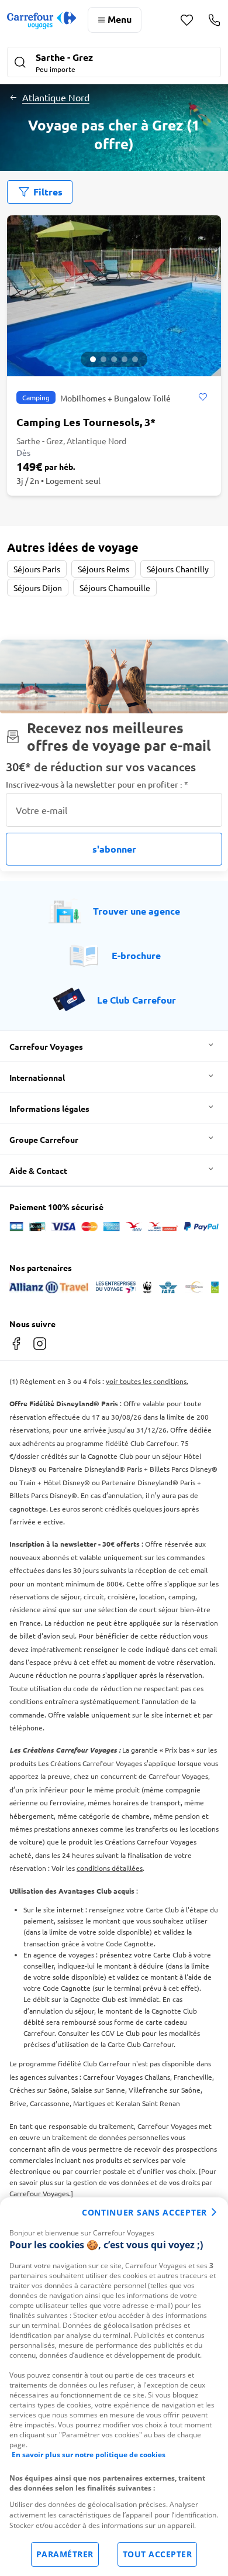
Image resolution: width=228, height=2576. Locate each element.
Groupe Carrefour (44, 1139)
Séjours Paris (37, 569)
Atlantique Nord (56, 97)
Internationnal (37, 1077)
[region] (114, 2387)
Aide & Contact (38, 1170)
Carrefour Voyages (46, 1046)
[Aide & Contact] (214, 20)
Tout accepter (158, 2554)
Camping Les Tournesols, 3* (86, 422)
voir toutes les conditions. (147, 1381)
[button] (114, 63)
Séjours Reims (103, 569)
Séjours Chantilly (178, 569)
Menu (120, 19)
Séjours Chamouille (115, 588)
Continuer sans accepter (144, 2212)
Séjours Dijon (38, 588)
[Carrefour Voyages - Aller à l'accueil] (42, 20)
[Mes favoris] (187, 20)
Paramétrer (65, 2554)
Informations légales (49, 1108)
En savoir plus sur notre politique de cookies (89, 2455)
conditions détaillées (110, 1868)
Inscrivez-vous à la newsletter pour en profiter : (97, 784)
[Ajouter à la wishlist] (203, 397)
